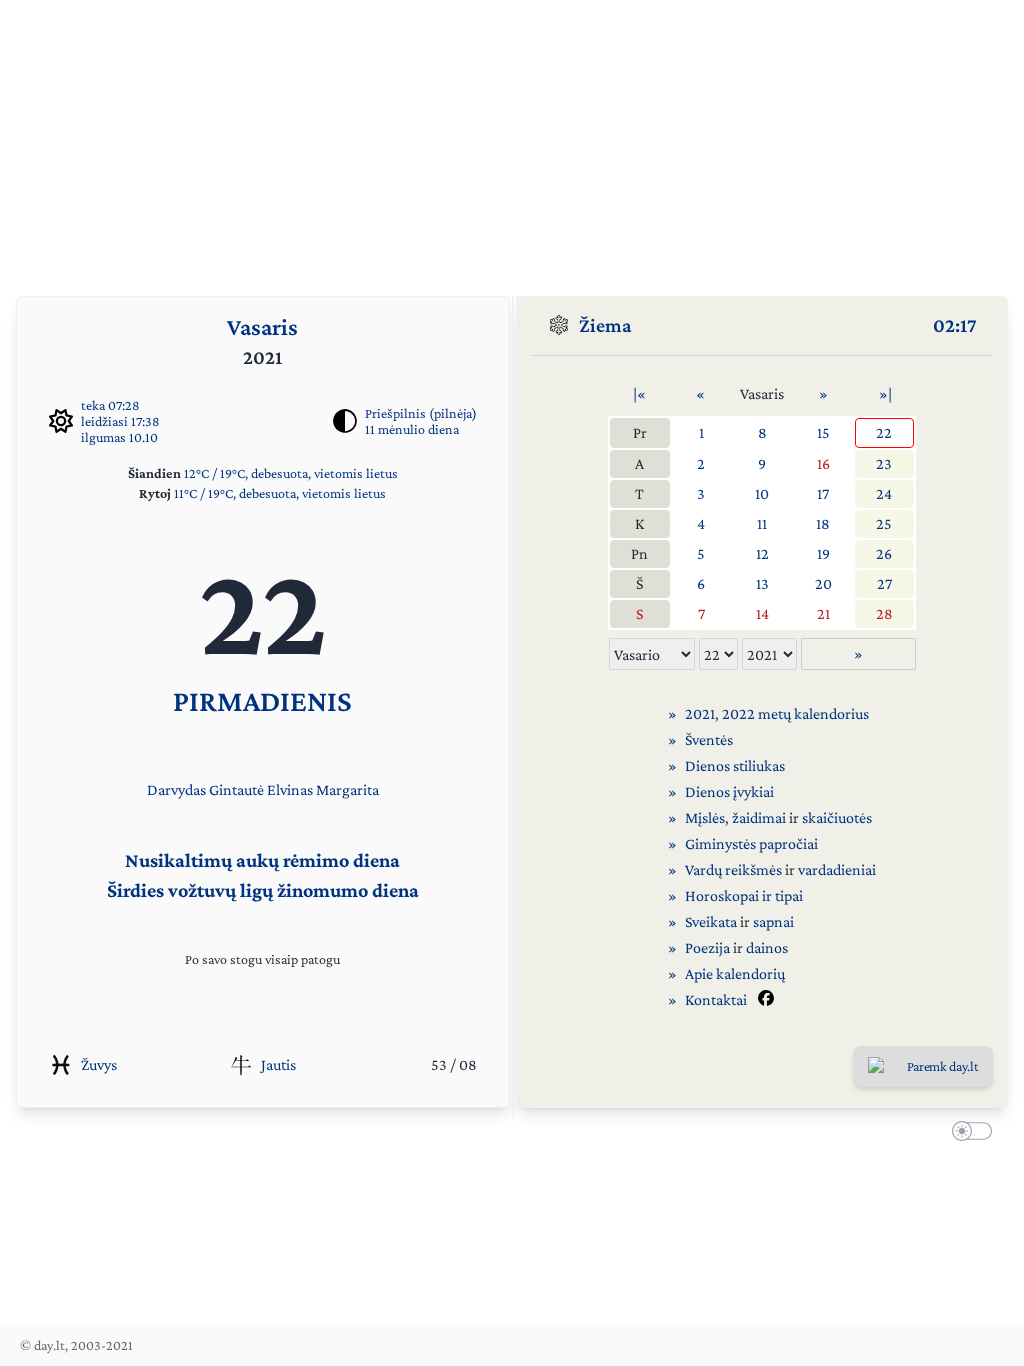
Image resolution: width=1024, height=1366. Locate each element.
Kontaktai (716, 999)
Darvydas (176, 789)
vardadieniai (837, 869)
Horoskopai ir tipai (744, 895)
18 (823, 523)
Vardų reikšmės (733, 869)
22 (884, 432)
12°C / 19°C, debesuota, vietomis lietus (291, 473)
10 (762, 493)
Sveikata (711, 921)
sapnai (773, 921)
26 (884, 553)
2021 (700, 713)
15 (823, 432)
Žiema (605, 325)
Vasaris (262, 326)
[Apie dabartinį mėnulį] (345, 421)
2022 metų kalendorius (795, 713)
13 (762, 583)
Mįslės (705, 817)
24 (884, 493)
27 (884, 583)
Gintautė (236, 789)
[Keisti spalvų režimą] (968, 1134)
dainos (767, 947)
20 (823, 583)
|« (639, 393)
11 (762, 523)
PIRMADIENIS (262, 700)
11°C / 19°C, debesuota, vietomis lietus (280, 493)
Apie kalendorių (735, 973)
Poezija (707, 947)
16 (823, 463)
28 (884, 613)
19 (823, 553)
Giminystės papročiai (751, 843)
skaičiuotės (837, 817)
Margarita (347, 789)
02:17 (955, 325)
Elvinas (290, 789)
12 (762, 553)
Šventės (709, 739)
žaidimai (759, 817)
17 (823, 493)
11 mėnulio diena (412, 429)
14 (762, 613)
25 (884, 523)
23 (884, 463)
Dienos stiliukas (735, 765)
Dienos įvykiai (729, 791)
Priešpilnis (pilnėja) (421, 413)
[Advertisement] (512, 140)
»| (885, 393)
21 (823, 613)
